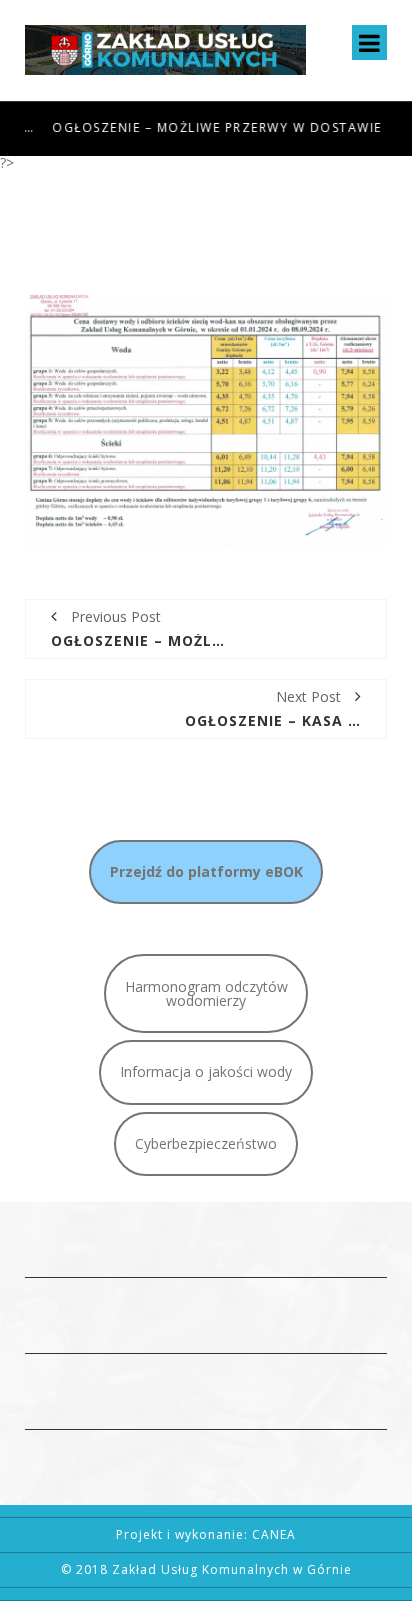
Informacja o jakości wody (206, 1071)
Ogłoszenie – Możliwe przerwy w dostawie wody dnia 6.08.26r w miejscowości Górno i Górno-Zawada (209, 127)
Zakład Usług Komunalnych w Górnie (232, 1569)
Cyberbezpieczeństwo (206, 1143)
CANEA (274, 1534)
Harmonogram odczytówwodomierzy (206, 993)
